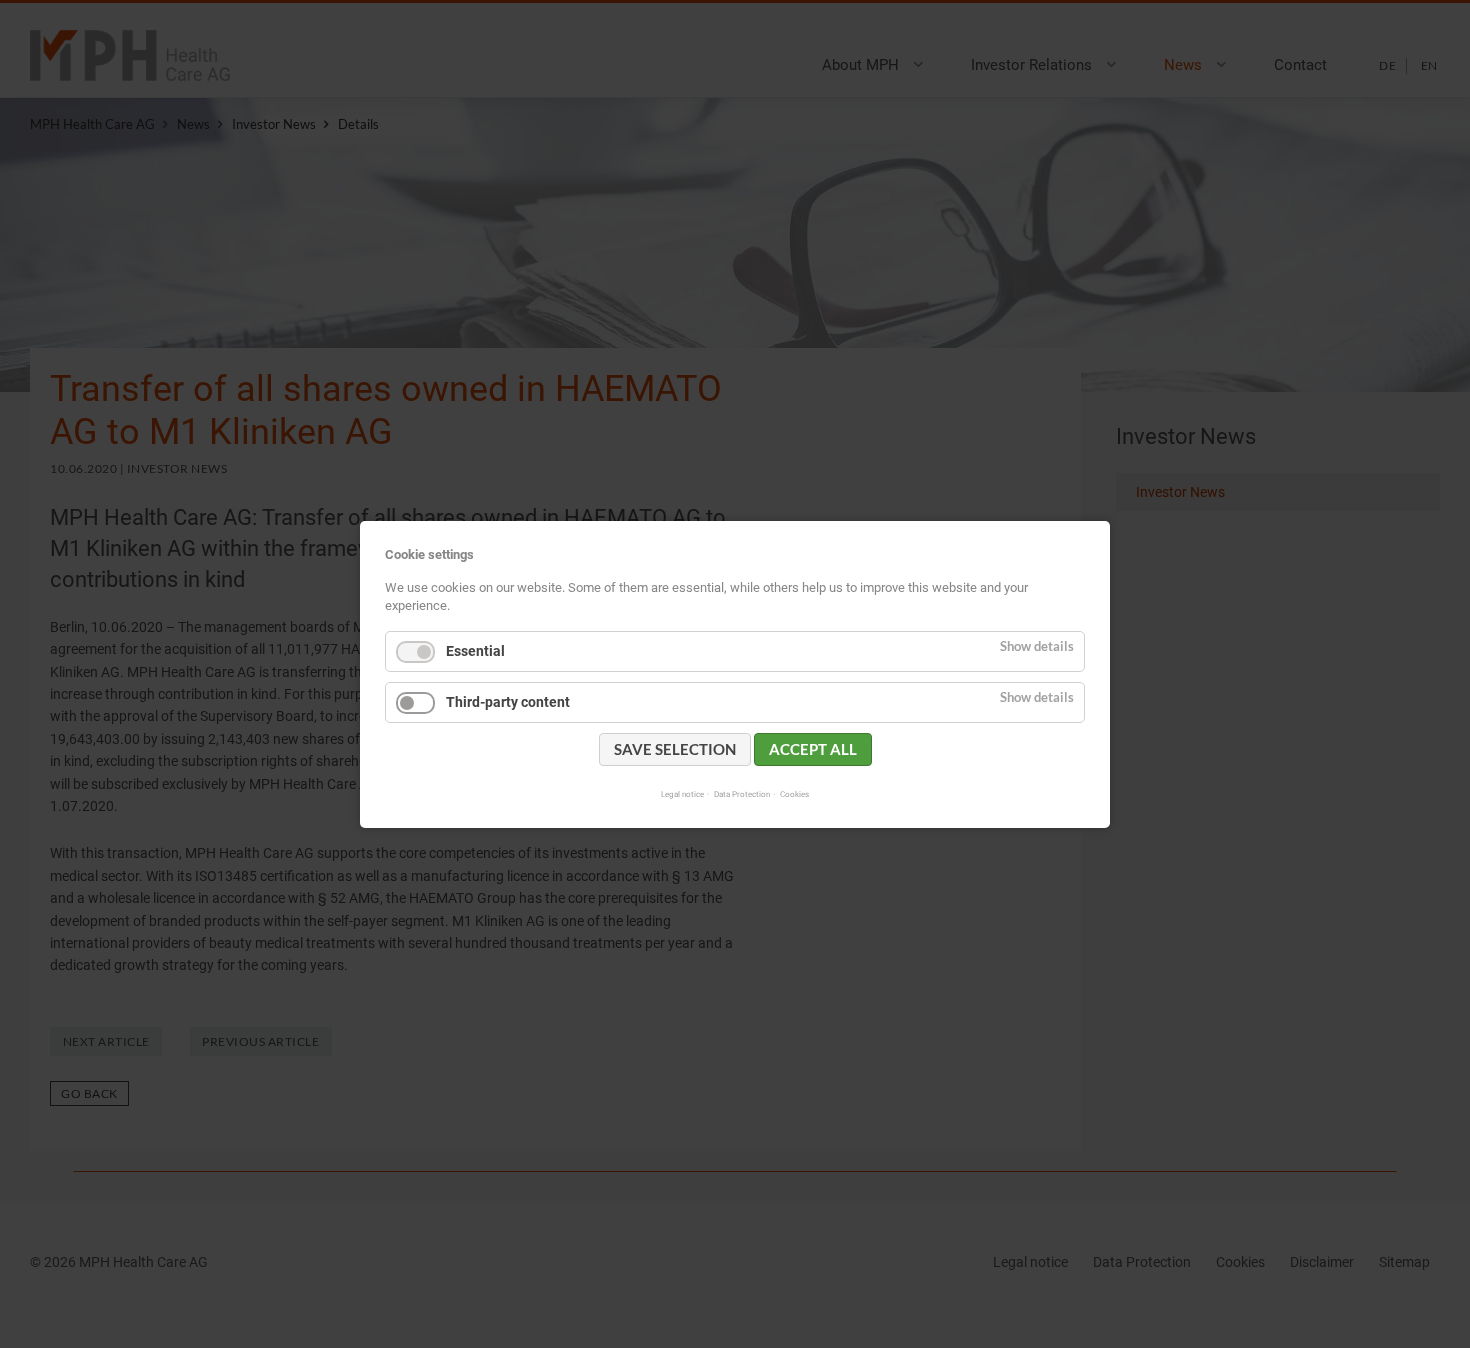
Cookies (794, 793)
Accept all (813, 748)
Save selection (675, 748)
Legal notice (682, 793)
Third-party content (508, 701)
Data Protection (742, 793)
